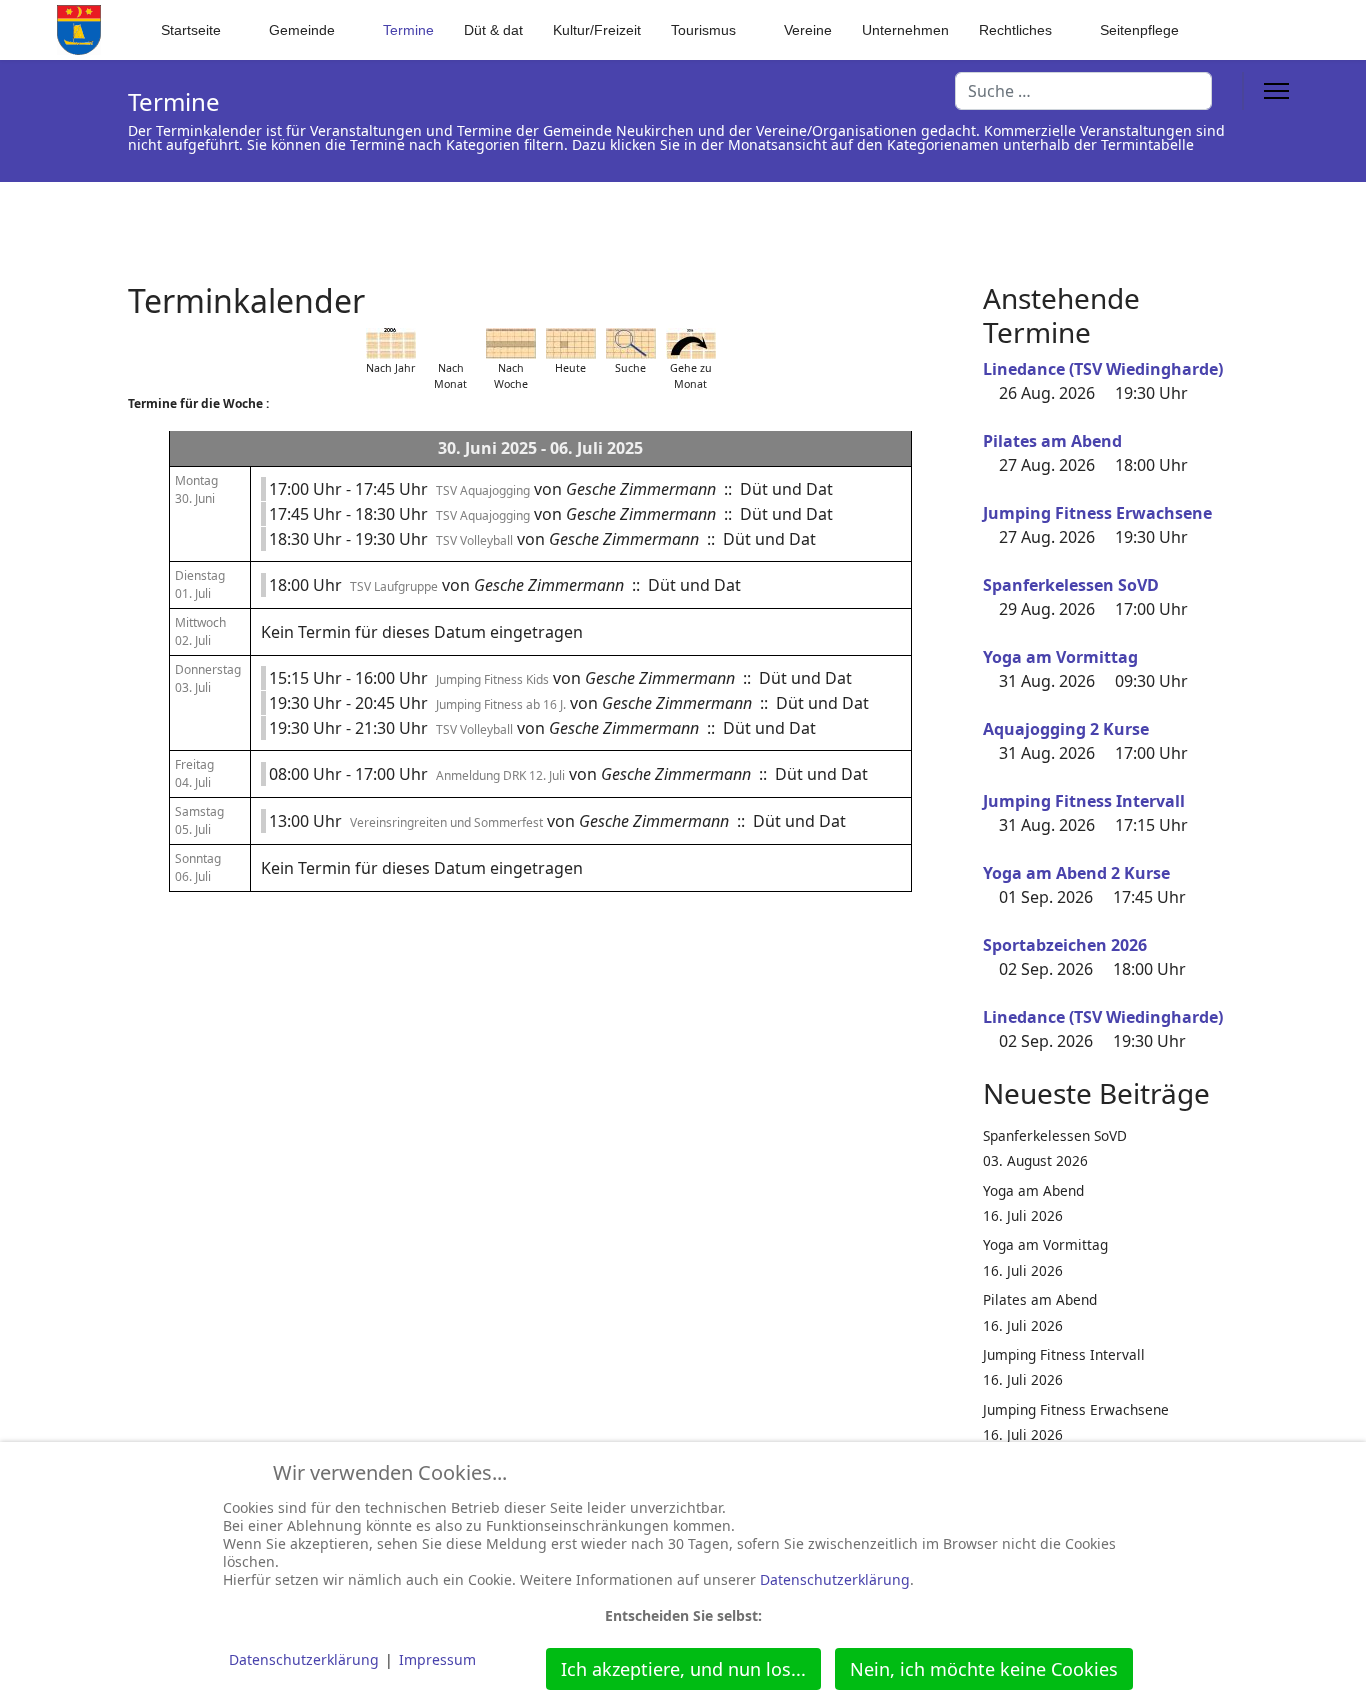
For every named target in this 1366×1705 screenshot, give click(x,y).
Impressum (437, 1659)
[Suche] (631, 343)
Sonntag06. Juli (198, 867)
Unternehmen (905, 30)
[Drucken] (947, 289)
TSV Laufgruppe (394, 586)
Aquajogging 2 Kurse (1066, 729)
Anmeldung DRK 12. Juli (500, 775)
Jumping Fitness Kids (492, 679)
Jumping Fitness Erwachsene (1097, 513)
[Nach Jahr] (391, 343)
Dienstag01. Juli (200, 584)
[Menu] (1276, 91)
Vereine (808, 30)
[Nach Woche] (511, 343)
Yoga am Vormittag (1060, 657)
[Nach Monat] (451, 343)
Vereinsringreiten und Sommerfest (446, 822)
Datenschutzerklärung (835, 1579)
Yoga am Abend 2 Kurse (1076, 873)
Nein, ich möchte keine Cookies (984, 1669)
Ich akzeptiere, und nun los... (683, 1669)
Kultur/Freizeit (597, 30)
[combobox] (1083, 91)
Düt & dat (493, 30)
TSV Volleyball (474, 540)
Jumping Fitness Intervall (1084, 801)
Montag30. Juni (196, 489)
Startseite (191, 30)
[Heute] (571, 343)
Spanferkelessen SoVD (1071, 585)
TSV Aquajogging (483, 490)
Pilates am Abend (1052, 441)
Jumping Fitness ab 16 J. (501, 704)
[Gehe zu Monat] (691, 343)
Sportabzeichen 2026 (1065, 945)
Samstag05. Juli (199, 820)
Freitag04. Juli (194, 773)
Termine (408, 30)
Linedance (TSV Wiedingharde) (1103, 369)
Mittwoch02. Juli (200, 631)
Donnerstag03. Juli (208, 678)
